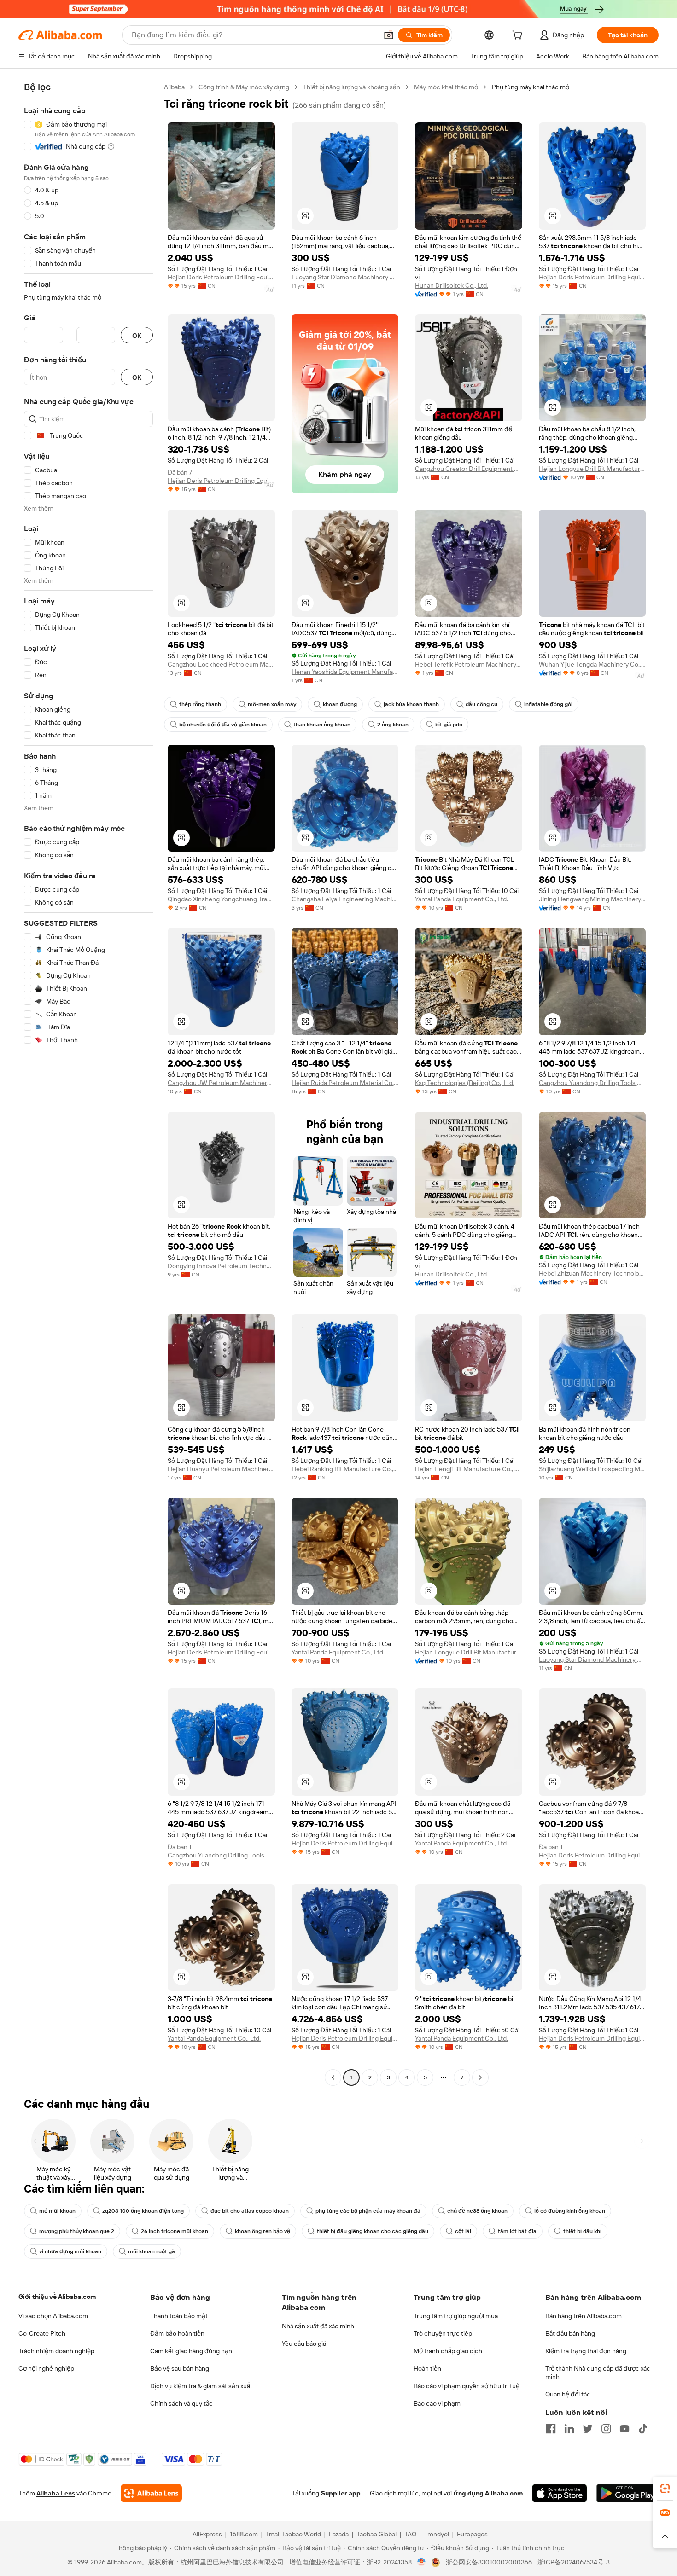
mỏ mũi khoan (57, 2211)
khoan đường (340, 704)
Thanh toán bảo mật (179, 2316)
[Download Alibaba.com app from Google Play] (627, 2493)
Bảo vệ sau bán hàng (180, 2368)
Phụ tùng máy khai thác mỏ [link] (531, 87)
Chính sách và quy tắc (181, 2403)
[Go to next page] (480, 2077)
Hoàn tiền (427, 2368)
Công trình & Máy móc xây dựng (244, 87)
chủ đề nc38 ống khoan (477, 2211)
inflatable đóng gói (548, 704)
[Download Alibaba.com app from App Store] (560, 2493)
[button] (389, 35)
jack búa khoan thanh (411, 704)
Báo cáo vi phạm (437, 2403)
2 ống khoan (393, 725)
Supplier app (341, 2493)
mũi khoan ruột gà (152, 2251)
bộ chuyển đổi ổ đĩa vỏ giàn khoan (223, 725)
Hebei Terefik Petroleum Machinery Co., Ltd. (469, 664)
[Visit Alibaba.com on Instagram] (606, 2429)
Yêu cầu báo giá (304, 2344)
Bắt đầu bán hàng (570, 2333)
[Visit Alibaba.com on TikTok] (643, 2429)
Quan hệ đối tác (568, 2394)
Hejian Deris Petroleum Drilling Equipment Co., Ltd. (221, 277)
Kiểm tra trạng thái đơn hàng (586, 2351)
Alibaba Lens (56, 2493)
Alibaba (174, 87)
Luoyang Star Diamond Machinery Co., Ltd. (345, 277)
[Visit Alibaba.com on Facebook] (551, 2429)
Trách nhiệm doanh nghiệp (56, 2351)
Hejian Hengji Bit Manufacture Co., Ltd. (469, 1469)
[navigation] (88, 1083)
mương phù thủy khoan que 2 (77, 2231)
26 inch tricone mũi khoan (175, 2231)
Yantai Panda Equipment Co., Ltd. (461, 899)
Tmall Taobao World (293, 2534)
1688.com (244, 2534)
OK (137, 335)
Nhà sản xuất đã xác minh (318, 2326)
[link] (665, 2489)
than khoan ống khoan (322, 725)
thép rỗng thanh (200, 704)
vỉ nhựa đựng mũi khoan (70, 2251)
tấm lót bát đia (517, 2231)
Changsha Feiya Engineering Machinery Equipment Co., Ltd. (345, 899)
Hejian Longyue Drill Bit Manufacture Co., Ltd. (592, 469)
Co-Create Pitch (42, 2333)
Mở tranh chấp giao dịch (448, 2351)
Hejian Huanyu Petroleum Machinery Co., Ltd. (221, 1469)
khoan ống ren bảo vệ (263, 2231)
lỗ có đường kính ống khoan (570, 2211)
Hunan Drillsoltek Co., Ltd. (452, 285)
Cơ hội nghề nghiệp (46, 2368)
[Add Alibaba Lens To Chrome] (151, 2493)
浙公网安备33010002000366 (489, 2562)
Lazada (339, 2534)
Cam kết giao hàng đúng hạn (191, 2351)
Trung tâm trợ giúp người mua (456, 2316)
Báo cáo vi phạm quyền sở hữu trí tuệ (467, 2386)
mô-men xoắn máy (272, 704)
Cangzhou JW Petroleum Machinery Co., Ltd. (221, 1083)
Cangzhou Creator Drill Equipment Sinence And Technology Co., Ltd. (469, 469)
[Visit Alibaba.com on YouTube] (624, 2429)
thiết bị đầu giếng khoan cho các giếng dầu (373, 2231)
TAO (410, 2534)
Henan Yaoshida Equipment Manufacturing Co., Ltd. (345, 672)
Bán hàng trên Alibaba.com (584, 2316)
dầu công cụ (481, 704)
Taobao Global (376, 2534)
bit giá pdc (449, 725)
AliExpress (207, 2534)
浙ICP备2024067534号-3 (574, 2562)
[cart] (519, 36)
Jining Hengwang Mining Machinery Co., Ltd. (592, 899)
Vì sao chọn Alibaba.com (53, 2316)
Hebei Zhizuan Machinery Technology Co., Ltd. (592, 1273)
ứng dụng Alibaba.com (488, 2493)
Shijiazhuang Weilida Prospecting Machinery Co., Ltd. (592, 1469)
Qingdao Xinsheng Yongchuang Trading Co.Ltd (221, 899)
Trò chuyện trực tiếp (443, 2333)
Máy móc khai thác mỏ (446, 87)
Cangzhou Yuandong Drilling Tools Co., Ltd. (592, 1083)
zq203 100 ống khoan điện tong (143, 2211)
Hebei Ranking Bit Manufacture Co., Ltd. (345, 1469)
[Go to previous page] (333, 2077)
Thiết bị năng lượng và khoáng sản (352, 87)
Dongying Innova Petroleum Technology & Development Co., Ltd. (221, 1266)
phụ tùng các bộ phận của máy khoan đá (368, 2211)
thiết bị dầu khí (582, 2231)
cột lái (463, 2231)
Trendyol (437, 2534)
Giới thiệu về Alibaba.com (57, 2297)
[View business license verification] (422, 2562)
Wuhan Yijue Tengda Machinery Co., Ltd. (592, 664)
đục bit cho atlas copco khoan (250, 2211)
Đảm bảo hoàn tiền (177, 2333)
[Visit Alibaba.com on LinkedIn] (569, 2429)
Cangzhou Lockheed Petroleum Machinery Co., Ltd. (221, 664)
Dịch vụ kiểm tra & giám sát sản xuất (201, 2386)
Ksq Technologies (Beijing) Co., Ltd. (465, 1083)
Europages (472, 2534)
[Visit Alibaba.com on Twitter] (588, 2429)
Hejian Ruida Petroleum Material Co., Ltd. (345, 1083)
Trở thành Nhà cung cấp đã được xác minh (598, 2373)
